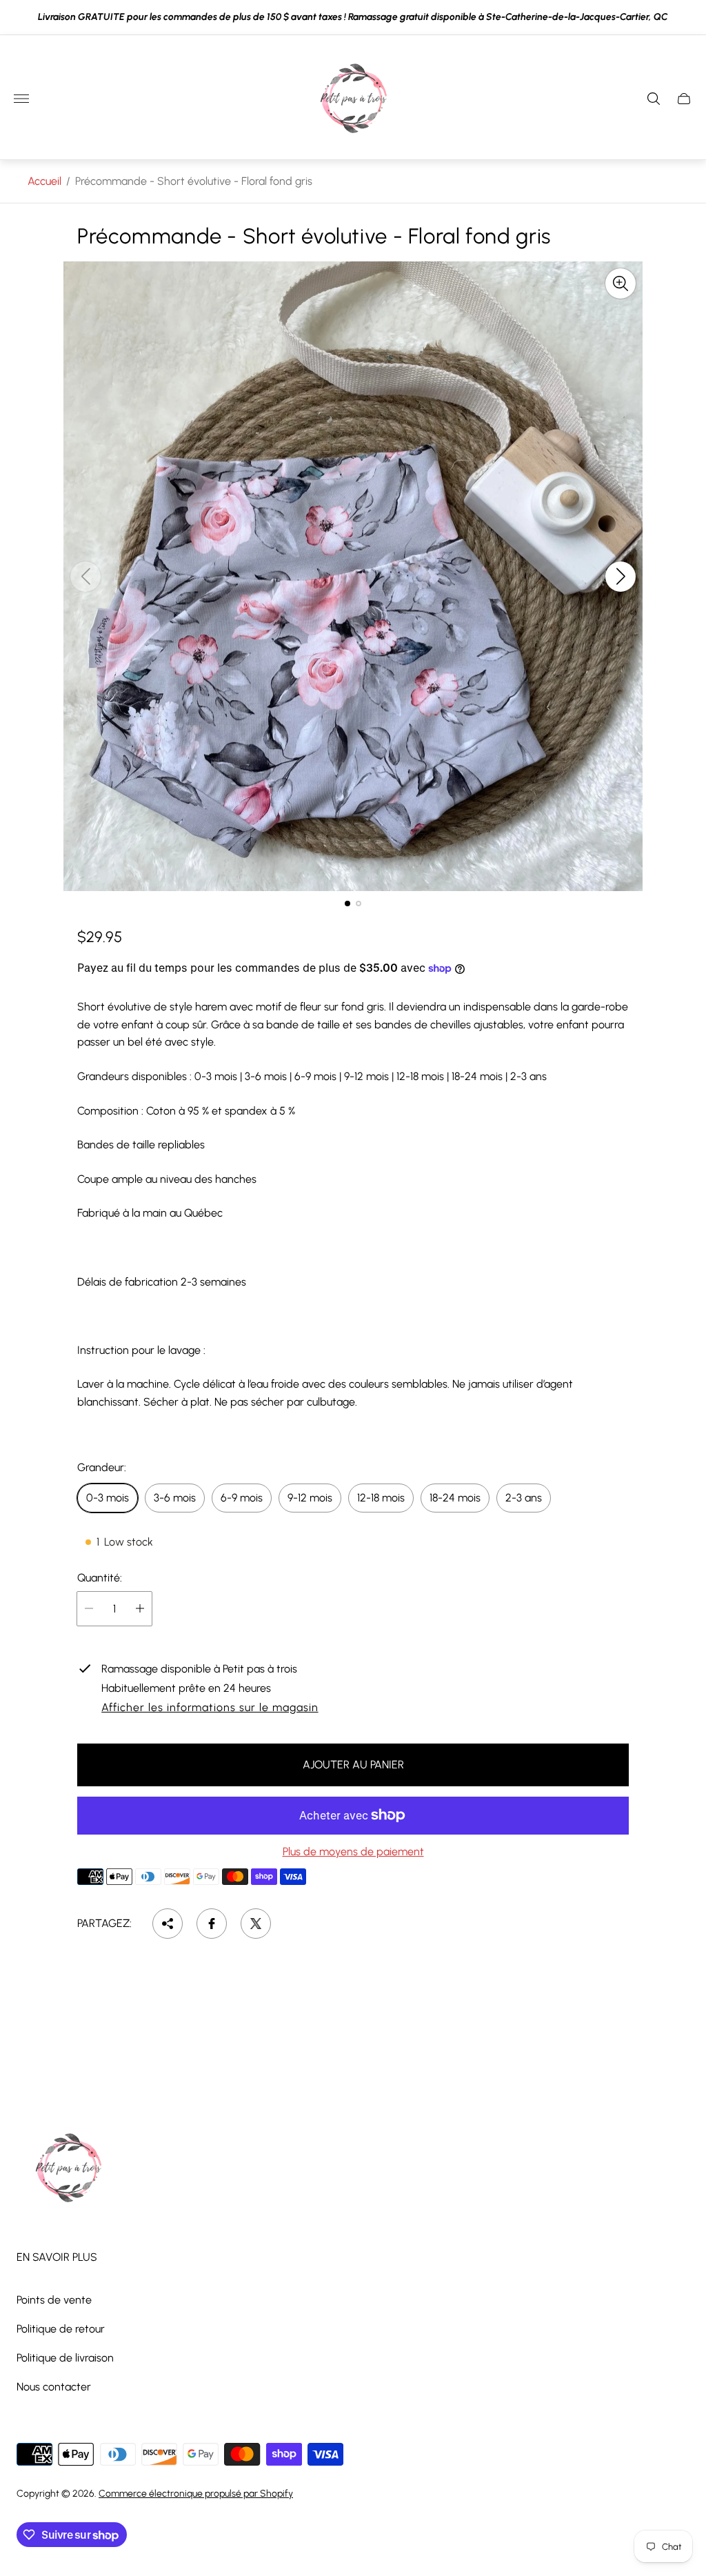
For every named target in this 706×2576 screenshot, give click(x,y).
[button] (347, 903)
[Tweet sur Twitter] (256, 1924)
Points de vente (54, 2300)
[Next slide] (621, 577)
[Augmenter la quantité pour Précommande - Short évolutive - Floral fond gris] (140, 1609)
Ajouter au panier (353, 1765)
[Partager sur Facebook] (212, 1924)
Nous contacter (54, 2387)
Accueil (44, 181)
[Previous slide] (85, 577)
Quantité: (100, 1578)
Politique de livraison (65, 2358)
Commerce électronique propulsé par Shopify (196, 2494)
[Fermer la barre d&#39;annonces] (685, 18)
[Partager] (168, 1924)
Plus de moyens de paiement (353, 1852)
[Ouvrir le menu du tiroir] (21, 99)
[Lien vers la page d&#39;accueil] (68, 2169)
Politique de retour (61, 2329)
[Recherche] (654, 99)
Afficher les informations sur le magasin (210, 1708)
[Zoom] (621, 283)
